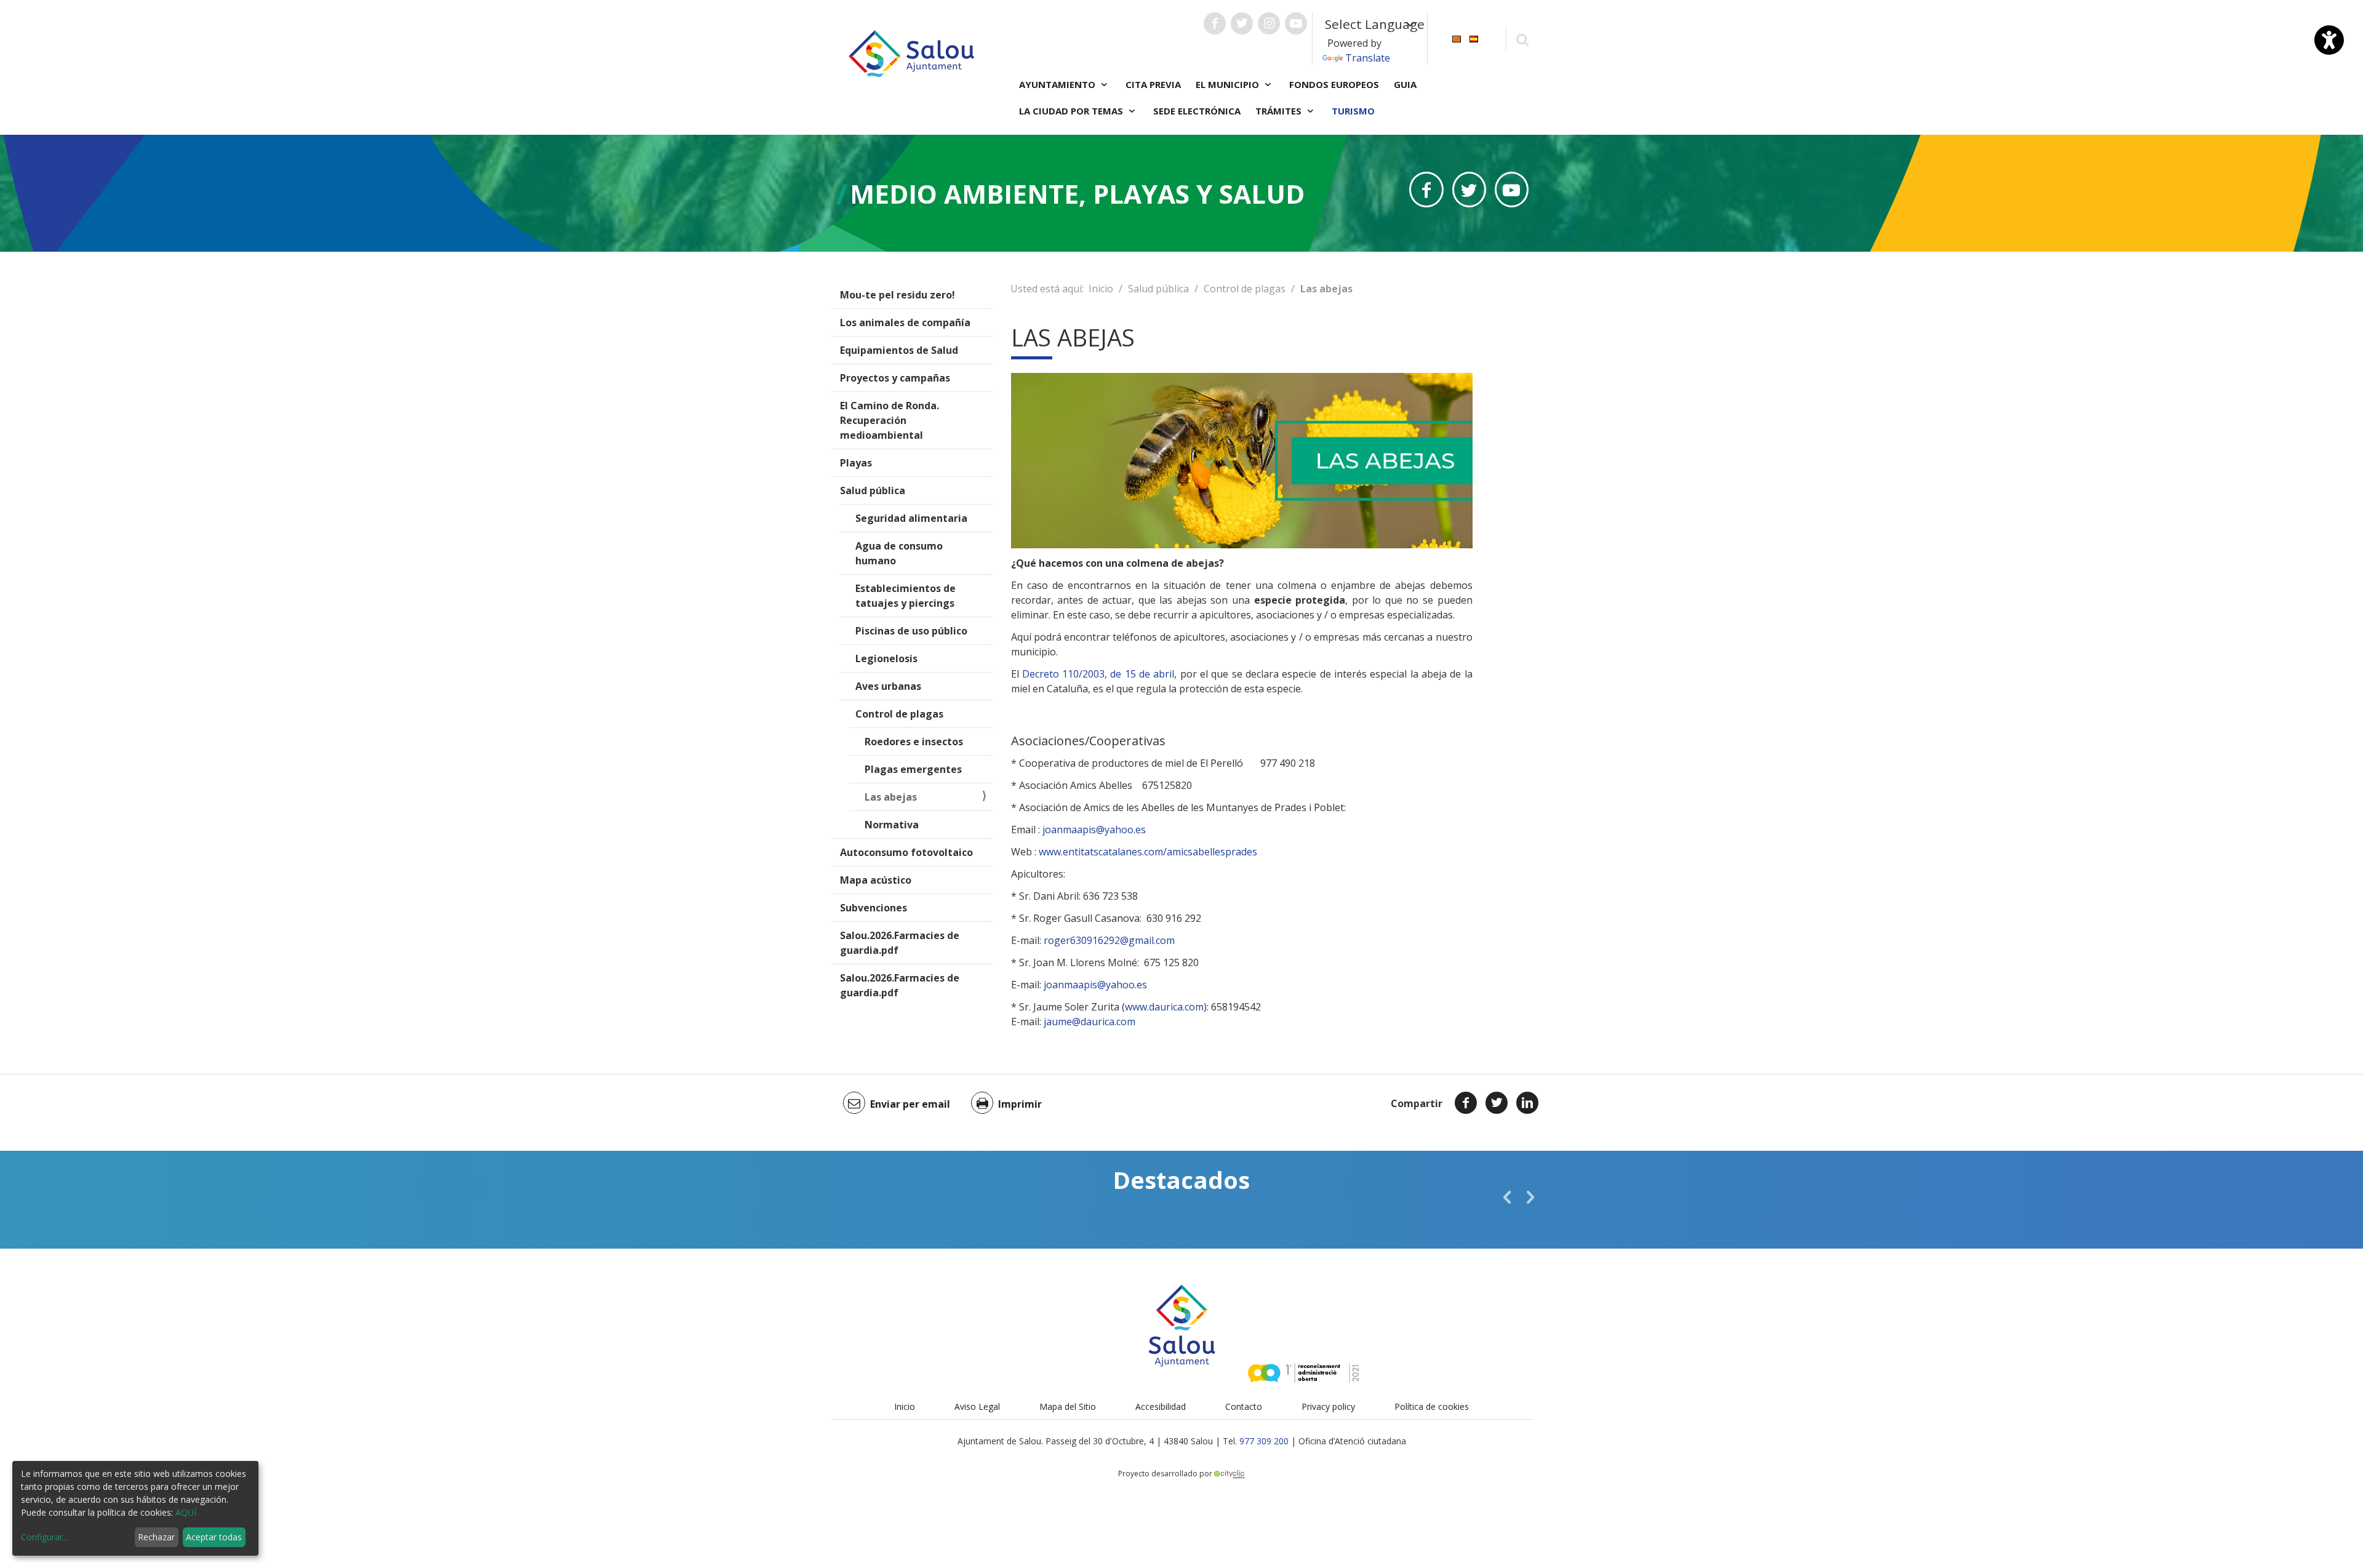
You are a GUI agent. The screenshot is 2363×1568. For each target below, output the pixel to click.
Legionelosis (886, 658)
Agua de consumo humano (899, 553)
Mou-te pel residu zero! (898, 295)
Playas (856, 463)
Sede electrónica (1197, 111)
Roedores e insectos (914, 742)
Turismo (1353, 111)
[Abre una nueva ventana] (1215, 23)
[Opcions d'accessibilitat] (2329, 40)
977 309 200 (1264, 1441)
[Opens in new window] (1426, 190)
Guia (1405, 84)
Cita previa (1153, 84)
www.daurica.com (1164, 1007)
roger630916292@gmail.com (1109, 940)
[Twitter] (1497, 1103)
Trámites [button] (1280, 111)
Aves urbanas (888, 686)
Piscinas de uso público (911, 631)
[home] (911, 52)
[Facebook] (1466, 1103)
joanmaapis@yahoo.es (1094, 830)
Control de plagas (899, 714)
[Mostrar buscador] (1522, 39)
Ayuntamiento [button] (1058, 84)
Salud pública (873, 490)
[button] (1507, 1197)
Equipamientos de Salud (899, 350)
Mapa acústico (876, 880)
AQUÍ (186, 1512)
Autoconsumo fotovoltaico (906, 852)
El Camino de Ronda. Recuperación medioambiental (890, 420)
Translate (1368, 58)
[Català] (1457, 38)
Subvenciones (874, 908)
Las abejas (891, 797)
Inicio (1101, 289)
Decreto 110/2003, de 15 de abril (1098, 674)
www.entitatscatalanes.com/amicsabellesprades (1148, 852)
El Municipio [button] (1229, 84)
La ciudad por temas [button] (1072, 111)
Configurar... (45, 1537)
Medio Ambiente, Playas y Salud (1077, 194)
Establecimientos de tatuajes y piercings (906, 596)
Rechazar (156, 1537)
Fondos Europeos (1334, 84)
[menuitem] (1457, 38)
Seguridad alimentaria (911, 518)
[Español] (1474, 38)
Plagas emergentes (913, 769)
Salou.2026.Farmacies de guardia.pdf (900, 943)
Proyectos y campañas (895, 378)
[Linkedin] (1527, 1103)
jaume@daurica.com (1090, 1022)
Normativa (892, 825)
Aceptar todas (214, 1537)
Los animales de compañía (905, 322)
